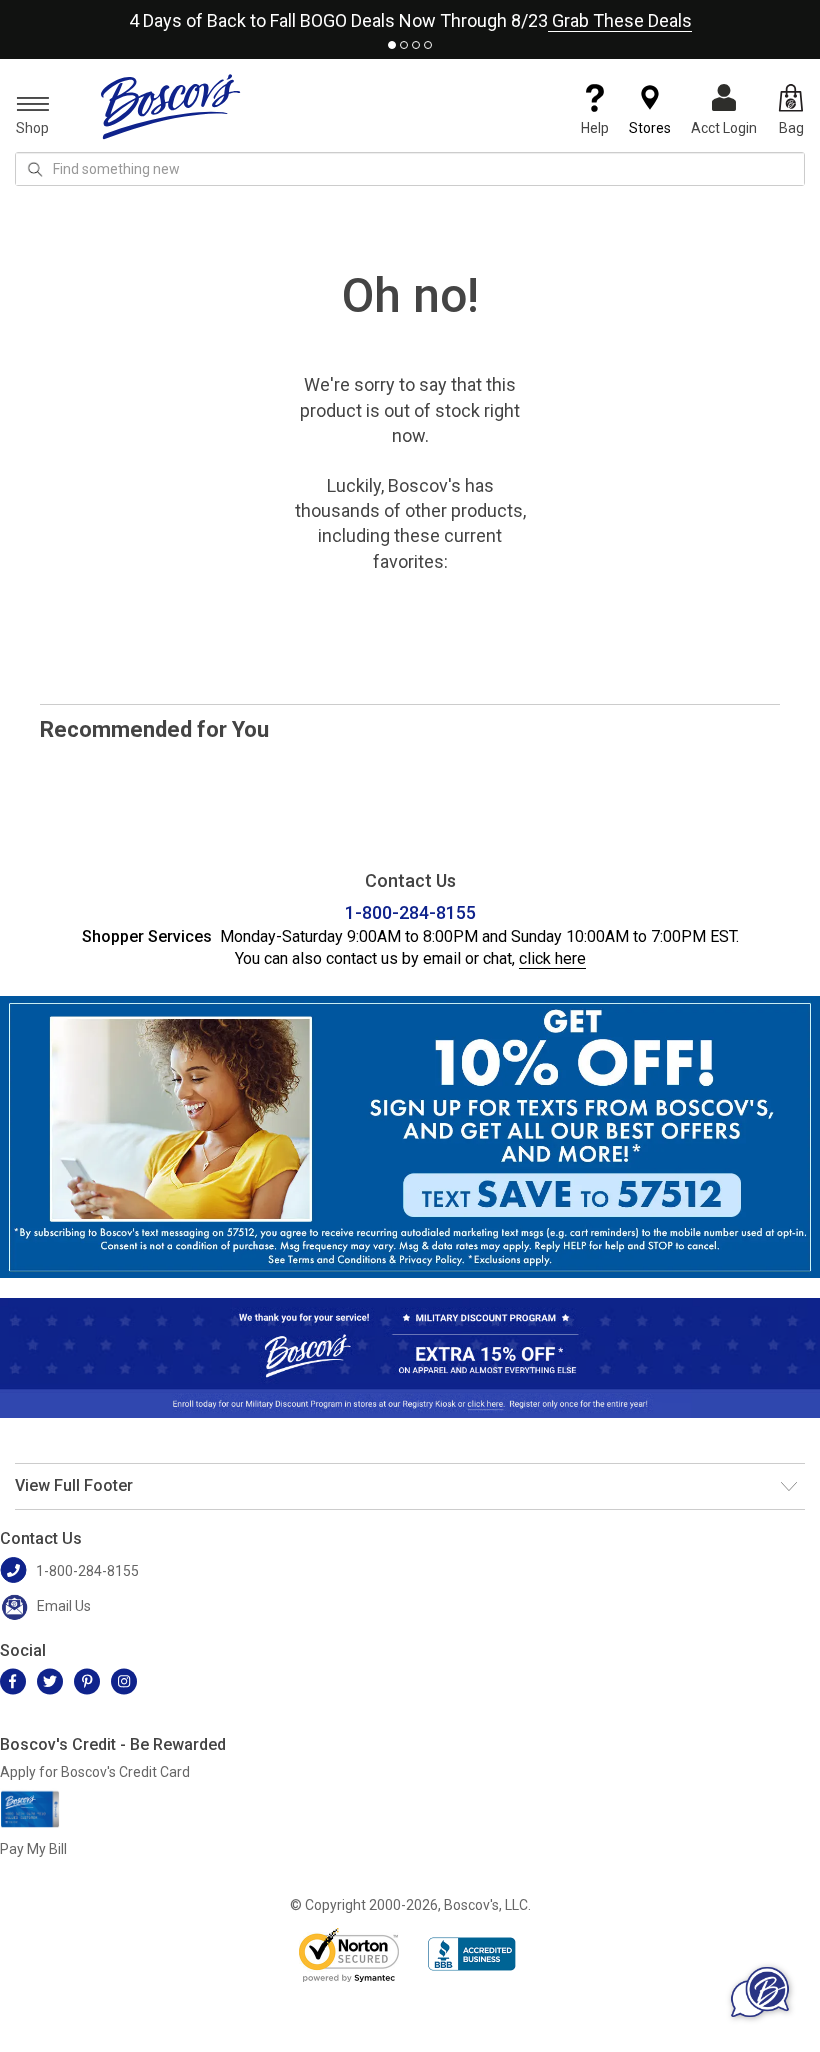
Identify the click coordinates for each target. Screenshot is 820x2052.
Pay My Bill (33, 1849)
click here (552, 958)
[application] (760, 1992)
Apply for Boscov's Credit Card (95, 1772)
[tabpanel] (410, 16)
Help (595, 128)
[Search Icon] (35, 169)
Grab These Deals (620, 20)
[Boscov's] (171, 106)
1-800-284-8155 (410, 912)
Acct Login (724, 128)
